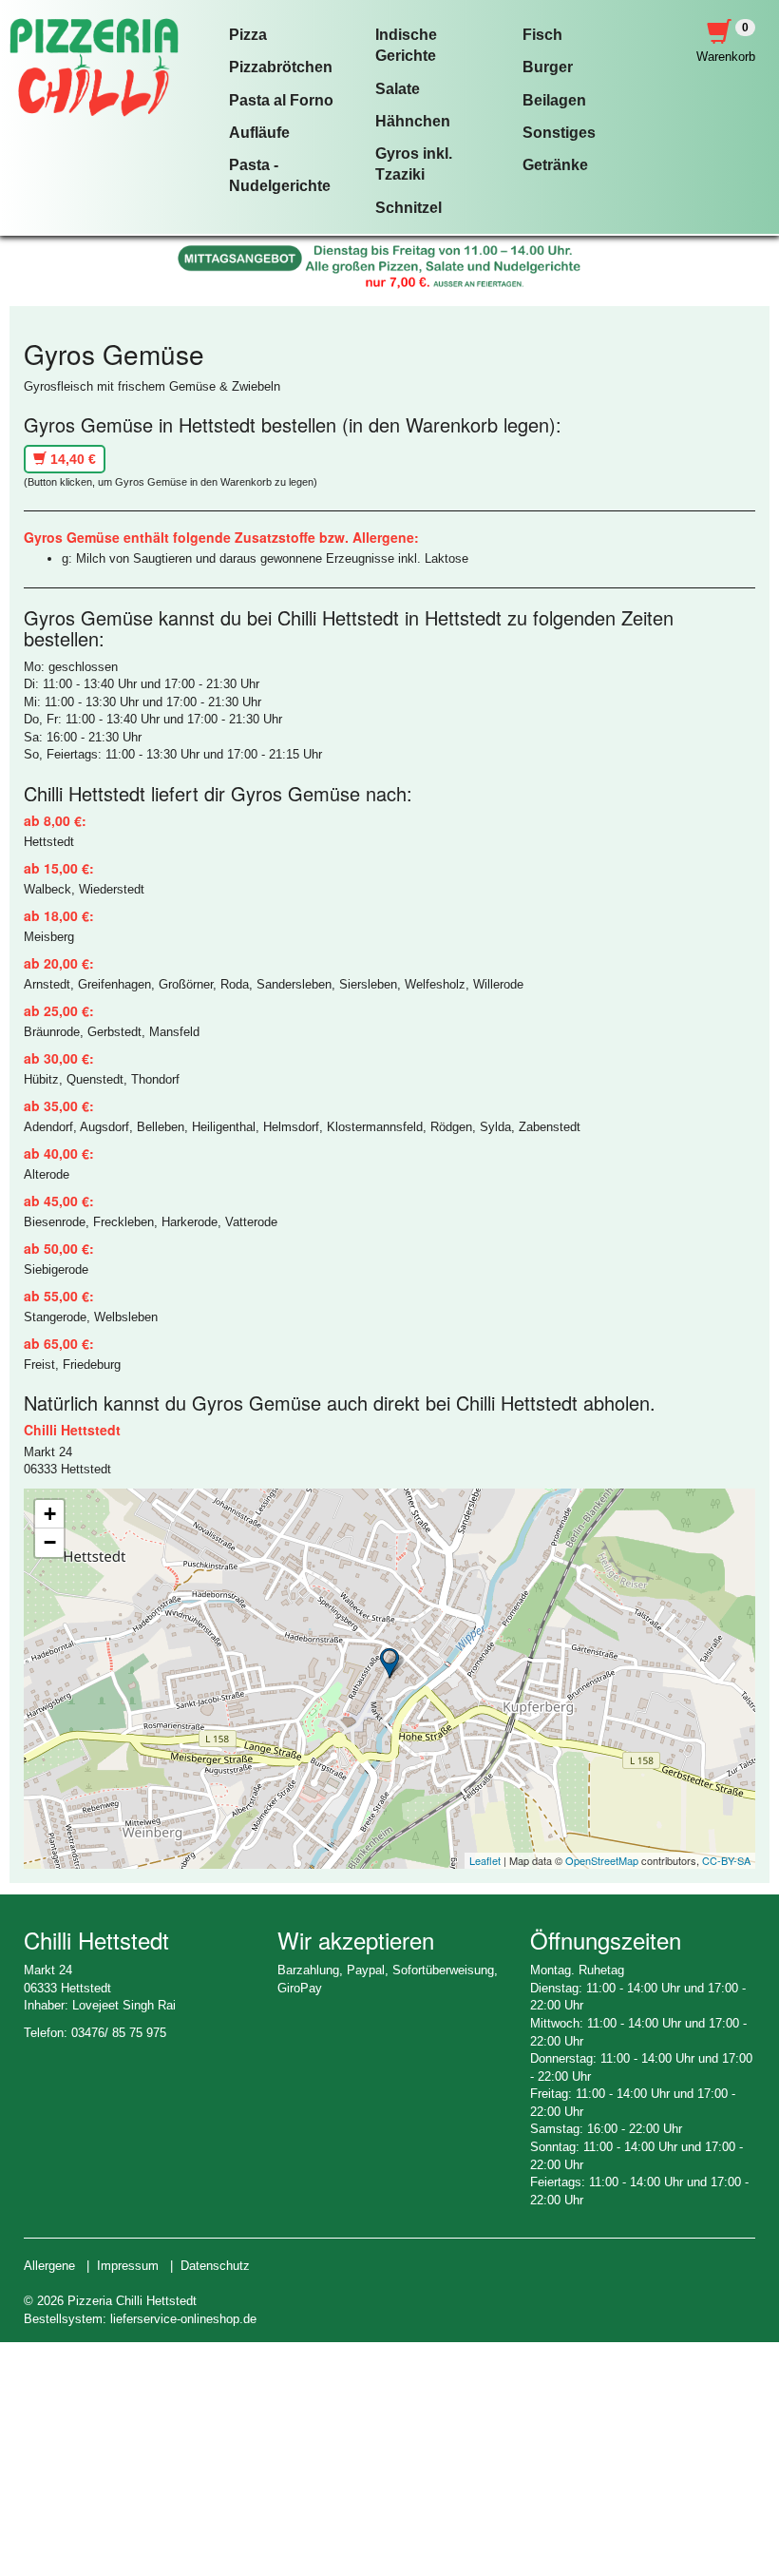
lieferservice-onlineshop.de (183, 2319)
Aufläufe (259, 133)
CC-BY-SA (726, 1860)
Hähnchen (413, 121)
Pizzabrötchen (281, 67)
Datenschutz (215, 2266)
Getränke (555, 165)
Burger (548, 67)
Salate (398, 89)
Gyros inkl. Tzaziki (414, 164)
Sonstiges (559, 133)
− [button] (50, 1542)
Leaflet (485, 1860)
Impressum (128, 2266)
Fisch (542, 35)
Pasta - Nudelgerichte (280, 175)
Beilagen (554, 100)
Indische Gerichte (406, 45)
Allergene (49, 2266)
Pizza (248, 35)
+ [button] (50, 1514)
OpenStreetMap (602, 1860)
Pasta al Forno (281, 100)
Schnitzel (408, 208)
